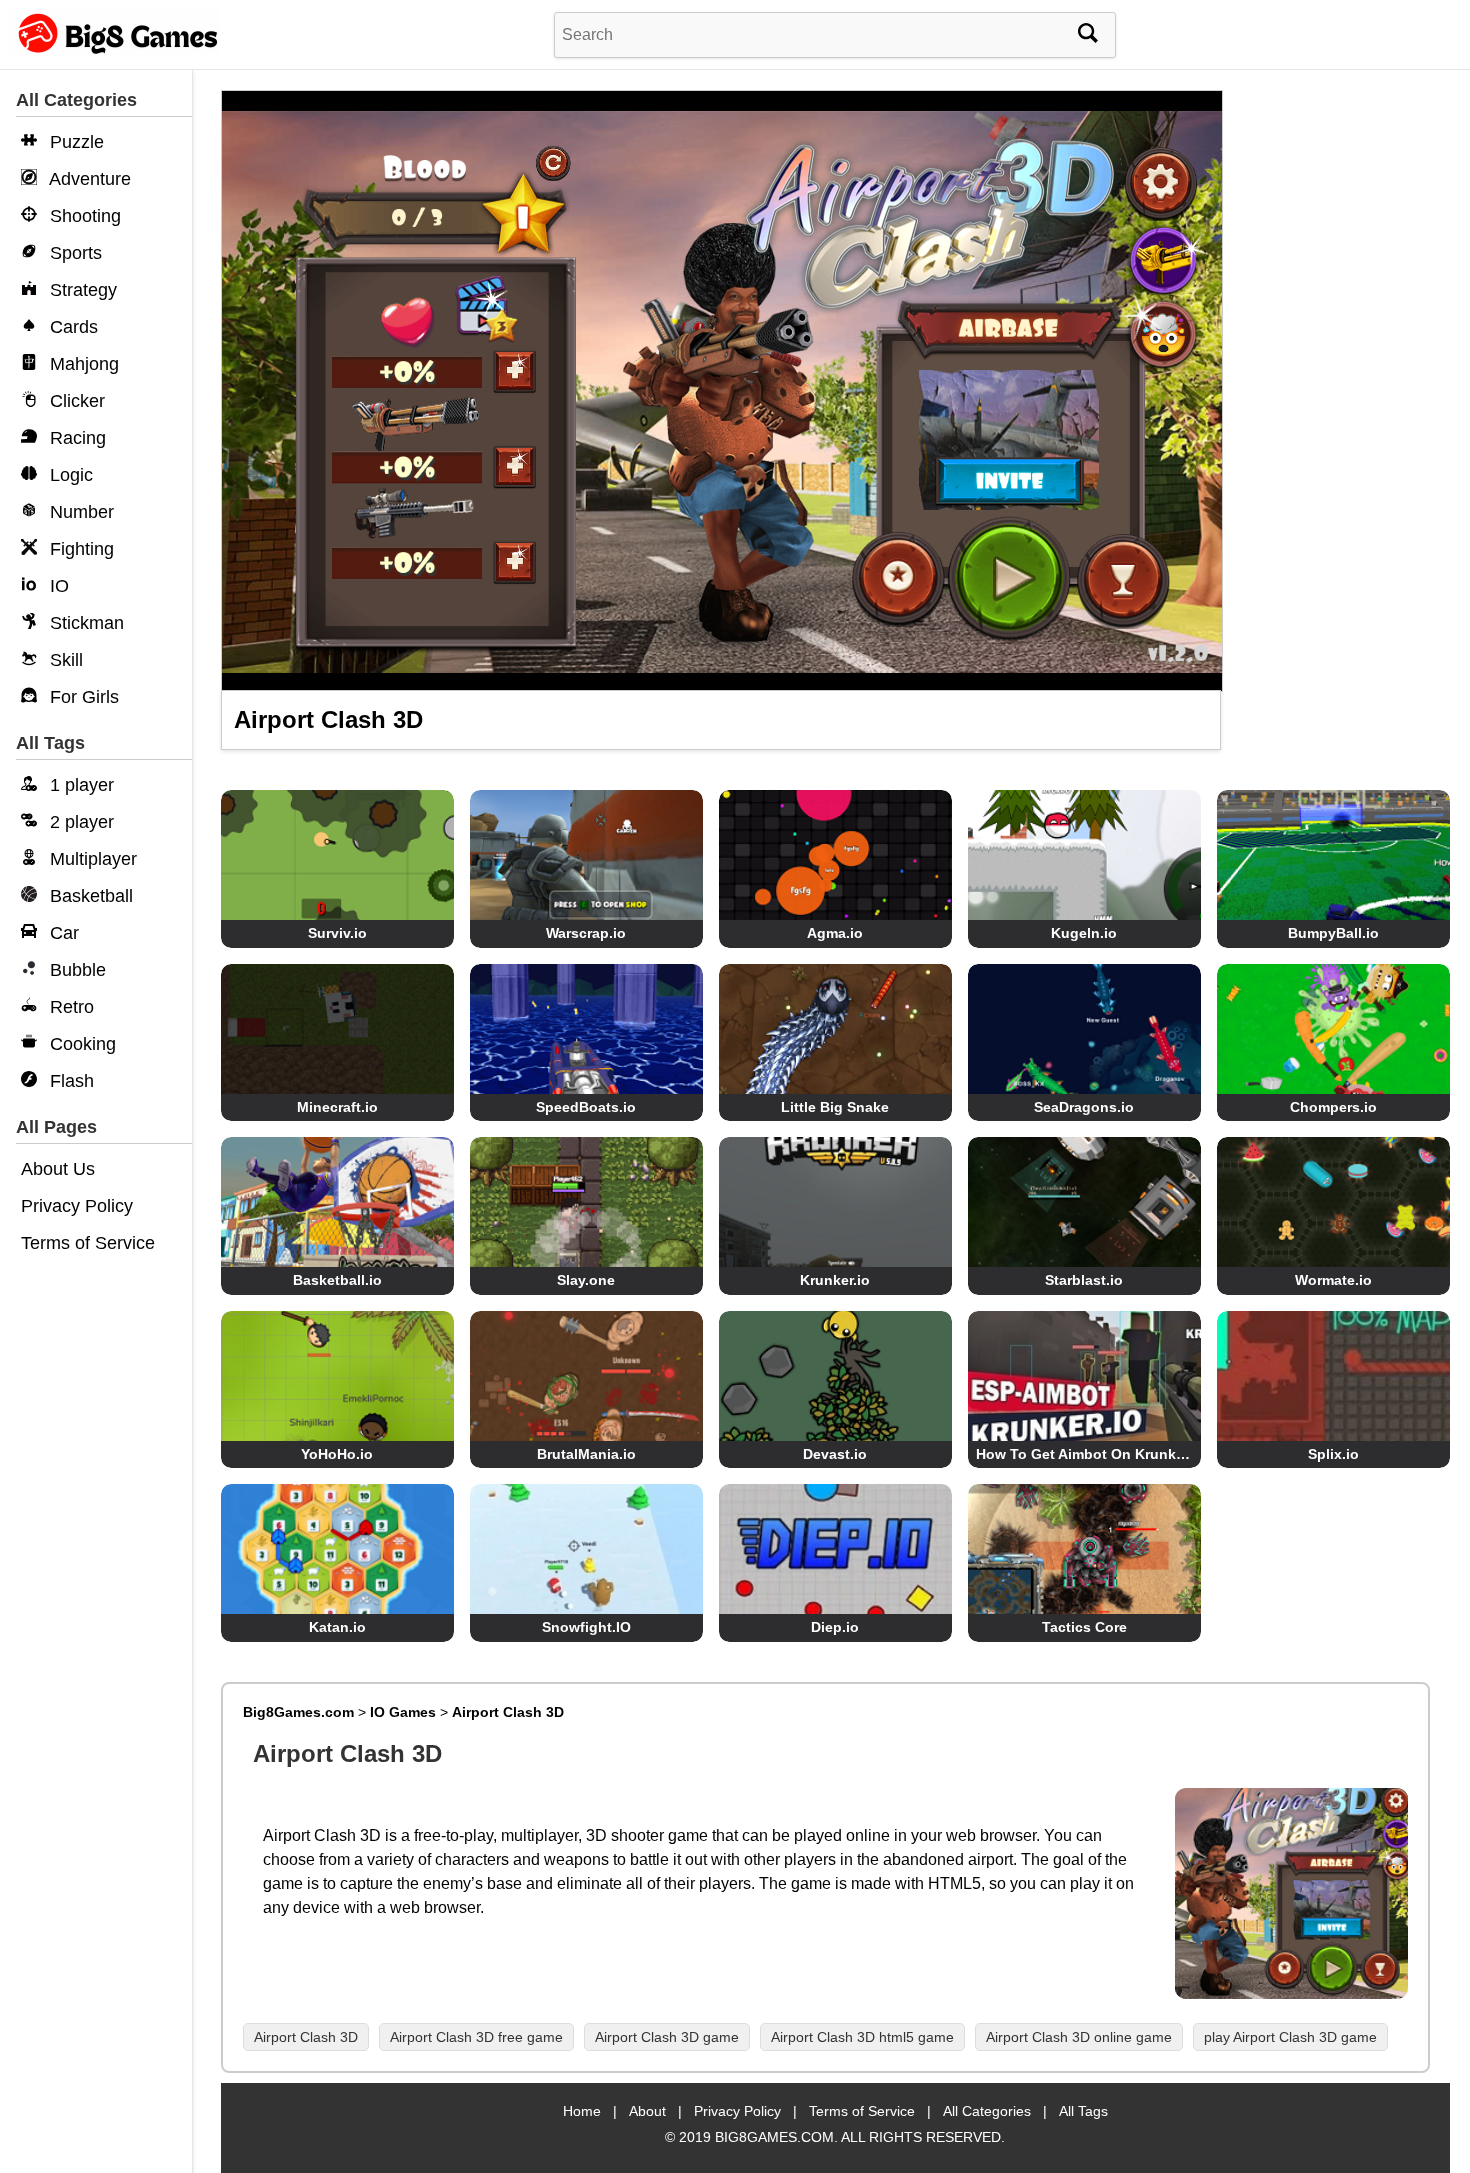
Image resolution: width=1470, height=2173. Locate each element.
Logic (69, 475)
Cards (71, 327)
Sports (73, 253)
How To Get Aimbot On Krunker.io (1090, 1454)
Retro (69, 1007)
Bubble (75, 970)
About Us (58, 1169)
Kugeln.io (1084, 933)
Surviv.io (337, 933)
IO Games (403, 1712)
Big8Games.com (298, 1712)
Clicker (75, 401)
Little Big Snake (835, 1107)
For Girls (82, 697)
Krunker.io (835, 1280)
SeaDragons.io (1084, 1107)
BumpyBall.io (1333, 933)
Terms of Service (88, 1243)
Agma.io (835, 933)
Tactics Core (1084, 1627)
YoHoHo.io (337, 1454)
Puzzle (74, 142)
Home (582, 2111)
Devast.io (835, 1454)
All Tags (1083, 2111)
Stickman (84, 623)
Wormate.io (1333, 1280)
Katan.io (337, 1627)
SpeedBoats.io (586, 1107)
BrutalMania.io (586, 1454)
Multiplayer (91, 859)
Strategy (81, 290)
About (647, 2111)
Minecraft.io (337, 1107)
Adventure (88, 179)
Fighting (79, 549)
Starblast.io (1084, 1280)
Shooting (83, 216)
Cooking (80, 1044)
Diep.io (835, 1627)
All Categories (987, 2111)
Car (62, 933)
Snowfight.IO (586, 1627)
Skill (64, 660)
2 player (79, 822)
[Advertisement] (1343, 400)
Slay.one (586, 1280)
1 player (79, 785)
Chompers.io (1333, 1107)
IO (57, 586)
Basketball (89, 896)
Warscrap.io (586, 933)
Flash (69, 1081)
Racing (75, 438)
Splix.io (1333, 1454)
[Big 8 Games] (115, 52)
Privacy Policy (77, 1206)
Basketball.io (337, 1280)
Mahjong (82, 364)
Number (79, 512)
